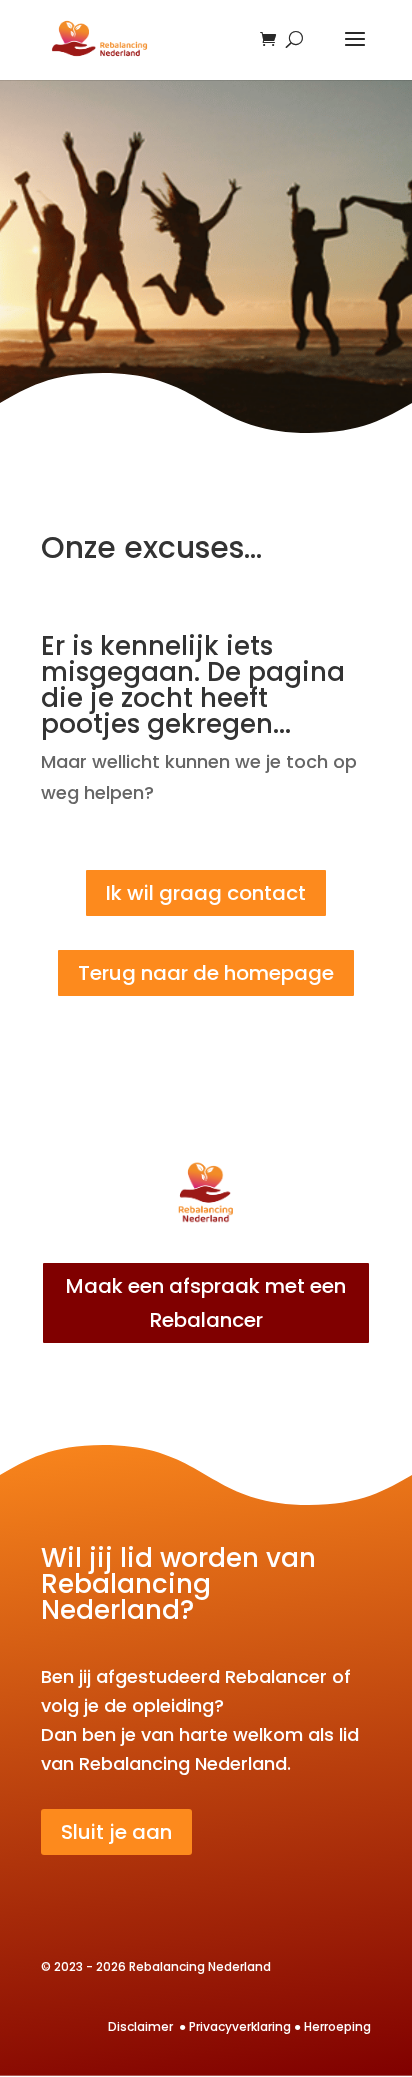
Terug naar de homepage (206, 973)
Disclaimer (142, 2026)
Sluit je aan (116, 1832)
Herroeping (337, 2026)
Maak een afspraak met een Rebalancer (206, 1303)
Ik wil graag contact (206, 893)
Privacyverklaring (240, 2026)
